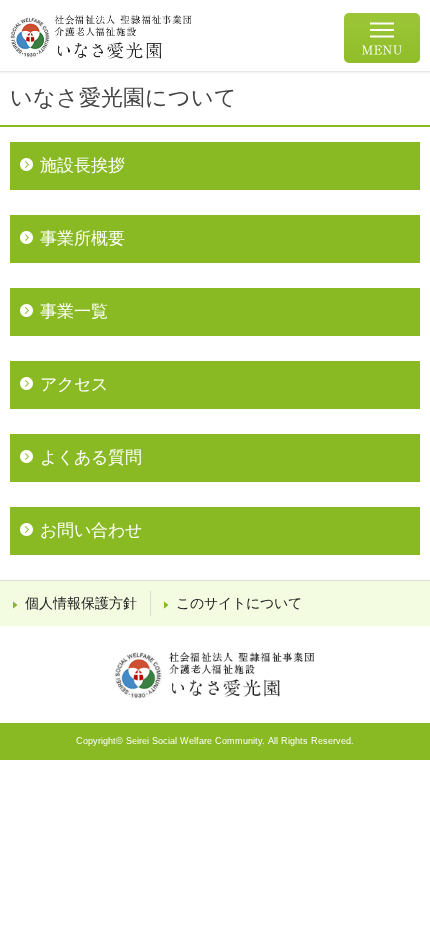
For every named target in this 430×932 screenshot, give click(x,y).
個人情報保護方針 (81, 603)
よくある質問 (91, 457)
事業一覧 (74, 311)
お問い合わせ (91, 530)
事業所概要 (82, 238)
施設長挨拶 (82, 165)
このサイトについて (239, 603)
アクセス (74, 384)
